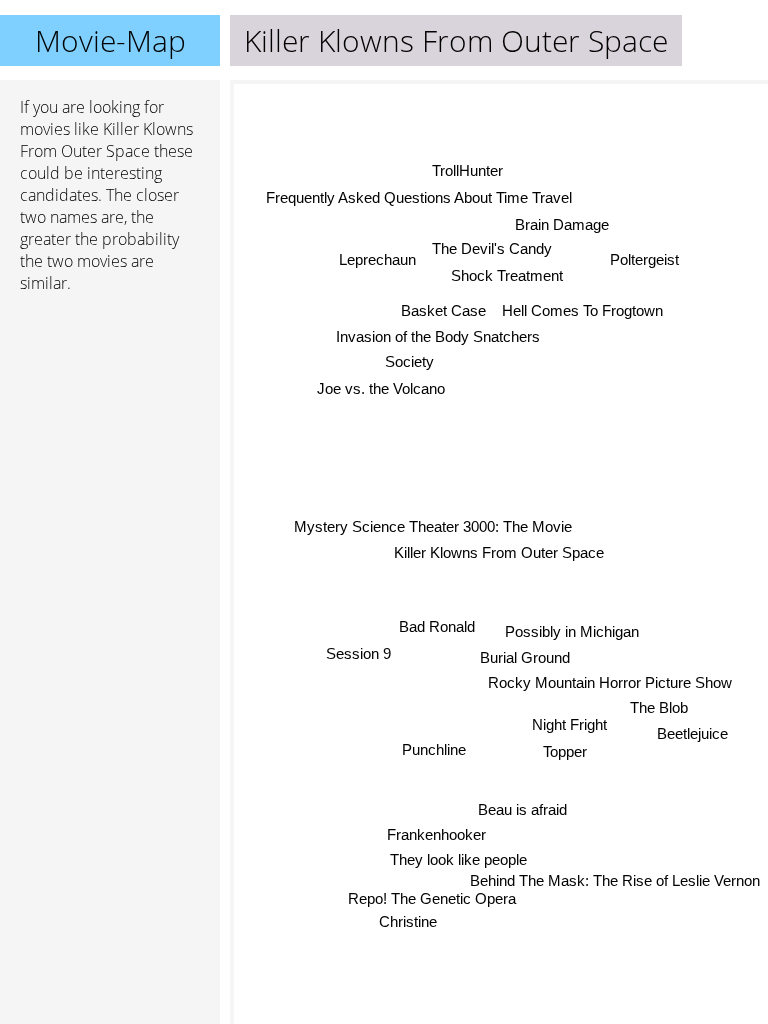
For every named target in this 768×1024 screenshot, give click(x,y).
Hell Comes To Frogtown (582, 310)
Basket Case (443, 310)
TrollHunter (467, 170)
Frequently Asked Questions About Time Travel (419, 197)
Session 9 (358, 653)
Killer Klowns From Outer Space (499, 552)
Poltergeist (644, 259)
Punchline (433, 749)
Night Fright (569, 723)
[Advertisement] (110, 415)
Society (409, 361)
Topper (565, 750)
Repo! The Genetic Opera (428, 897)
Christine (408, 921)
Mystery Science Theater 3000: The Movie (433, 526)
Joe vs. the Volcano (381, 388)
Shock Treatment (505, 275)
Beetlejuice (692, 733)
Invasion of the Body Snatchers (438, 336)
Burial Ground (525, 657)
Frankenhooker (435, 834)
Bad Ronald (437, 627)
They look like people (459, 859)
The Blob (660, 707)
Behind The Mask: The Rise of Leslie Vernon (615, 880)
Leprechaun (376, 260)
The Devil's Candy (491, 248)
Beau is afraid (526, 809)
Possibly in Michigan (573, 631)
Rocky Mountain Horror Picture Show (611, 682)
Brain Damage (563, 224)
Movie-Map (110, 40)
